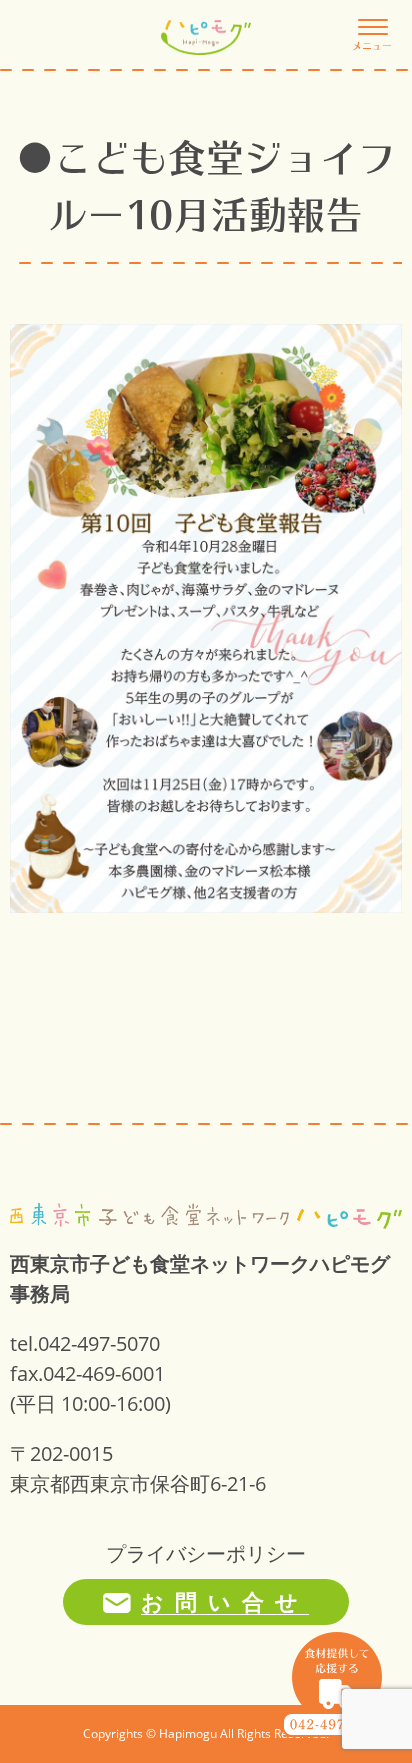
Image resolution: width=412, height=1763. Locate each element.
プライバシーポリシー (206, 1553)
